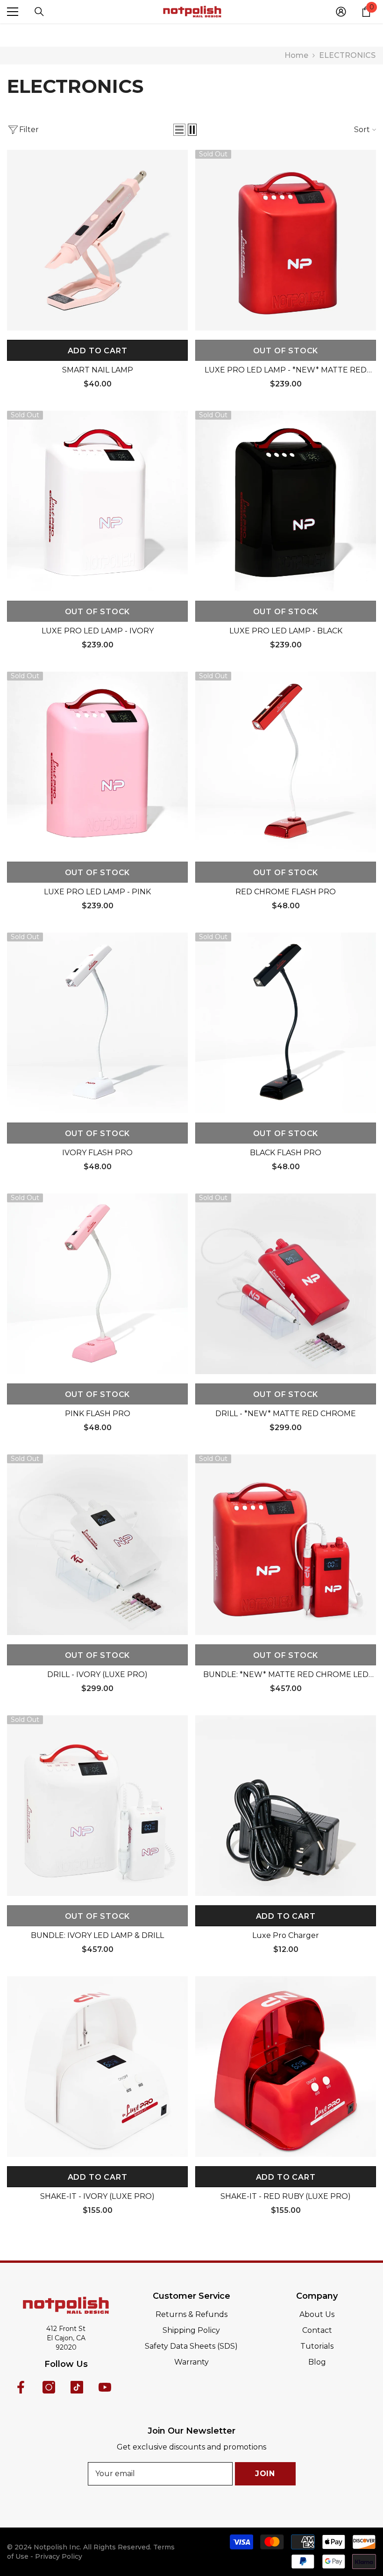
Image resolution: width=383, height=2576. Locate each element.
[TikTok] (77, 2387)
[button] (179, 130)
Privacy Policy (59, 2556)
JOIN (265, 2474)
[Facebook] (21, 2387)
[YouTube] (105, 2387)
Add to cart (98, 351)
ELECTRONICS (347, 55)
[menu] (13, 12)
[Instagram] (49, 2387)
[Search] (39, 12)
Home (296, 56)
